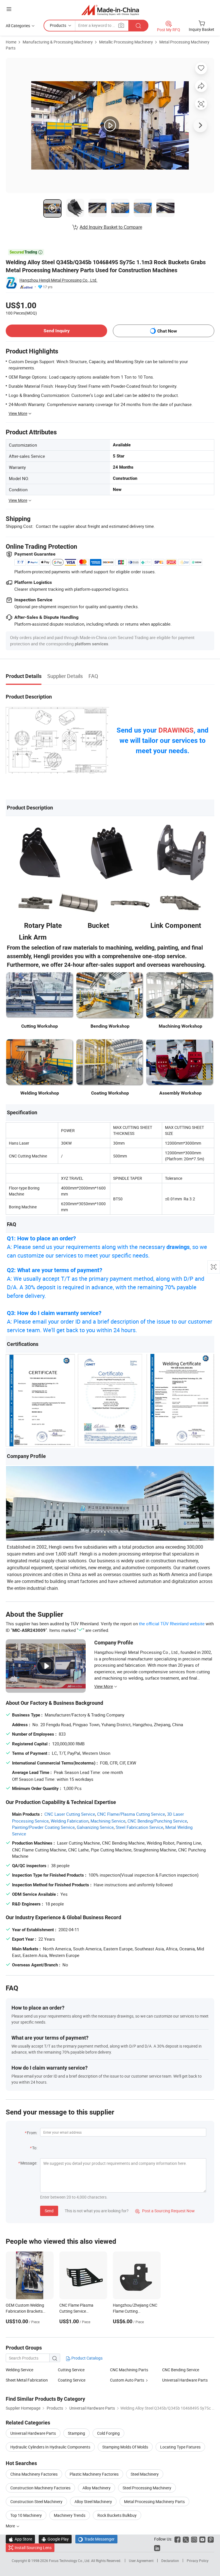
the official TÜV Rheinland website (172, 1624)
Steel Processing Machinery (147, 2488)
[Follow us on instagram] (194, 2539)
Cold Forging (108, 2433)
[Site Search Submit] (138, 26)
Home (11, 42)
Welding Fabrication (70, 1821)
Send (49, 2211)
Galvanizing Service (95, 1827)
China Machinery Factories (34, 2474)
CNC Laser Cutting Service (70, 1814)
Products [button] (58, 25)
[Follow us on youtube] (202, 2539)
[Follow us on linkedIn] (157, 2548)
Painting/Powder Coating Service (43, 1827)
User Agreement (141, 2561)
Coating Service (72, 2380)
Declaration (170, 2561)
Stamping (76, 2433)
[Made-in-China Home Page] (110, 10)
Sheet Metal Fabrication (27, 2380)
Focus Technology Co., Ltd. (70, 2561)
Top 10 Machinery (26, 2515)
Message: (29, 2163)
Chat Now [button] (167, 331)
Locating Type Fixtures (180, 2447)
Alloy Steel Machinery (93, 2502)
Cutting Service (71, 2370)
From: (32, 2133)
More (11, 2526)
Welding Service (19, 2370)
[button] (9, 9)
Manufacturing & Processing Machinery (58, 42)
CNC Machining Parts (129, 2370)
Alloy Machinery (97, 2488)
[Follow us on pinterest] (211, 2539)
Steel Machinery (145, 2474)
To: (35, 2148)
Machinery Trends (70, 2515)
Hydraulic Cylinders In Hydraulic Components (50, 2447)
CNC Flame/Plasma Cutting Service (131, 1814)
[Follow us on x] (186, 2539)
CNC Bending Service (181, 2370)
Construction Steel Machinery (36, 2502)
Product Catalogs (87, 2358)
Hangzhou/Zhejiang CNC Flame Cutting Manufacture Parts (135, 2311)
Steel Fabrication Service (140, 1827)
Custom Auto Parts (127, 2380)
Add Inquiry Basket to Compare (111, 227)
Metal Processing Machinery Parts (154, 2502)
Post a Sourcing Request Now (165, 2211)
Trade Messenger (96, 2539)
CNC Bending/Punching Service (157, 1821)
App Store (20, 2539)
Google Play (55, 2539)
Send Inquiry (57, 331)
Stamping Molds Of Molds (125, 2447)
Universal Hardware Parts (185, 2380)
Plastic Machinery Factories (94, 2474)
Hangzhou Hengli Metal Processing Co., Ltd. (58, 280)
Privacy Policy (198, 2561)
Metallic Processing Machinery (126, 42)
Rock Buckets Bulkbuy (117, 2515)
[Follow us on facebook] (177, 2539)
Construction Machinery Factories (40, 2488)
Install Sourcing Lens (33, 2548)
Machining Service (108, 1821)
